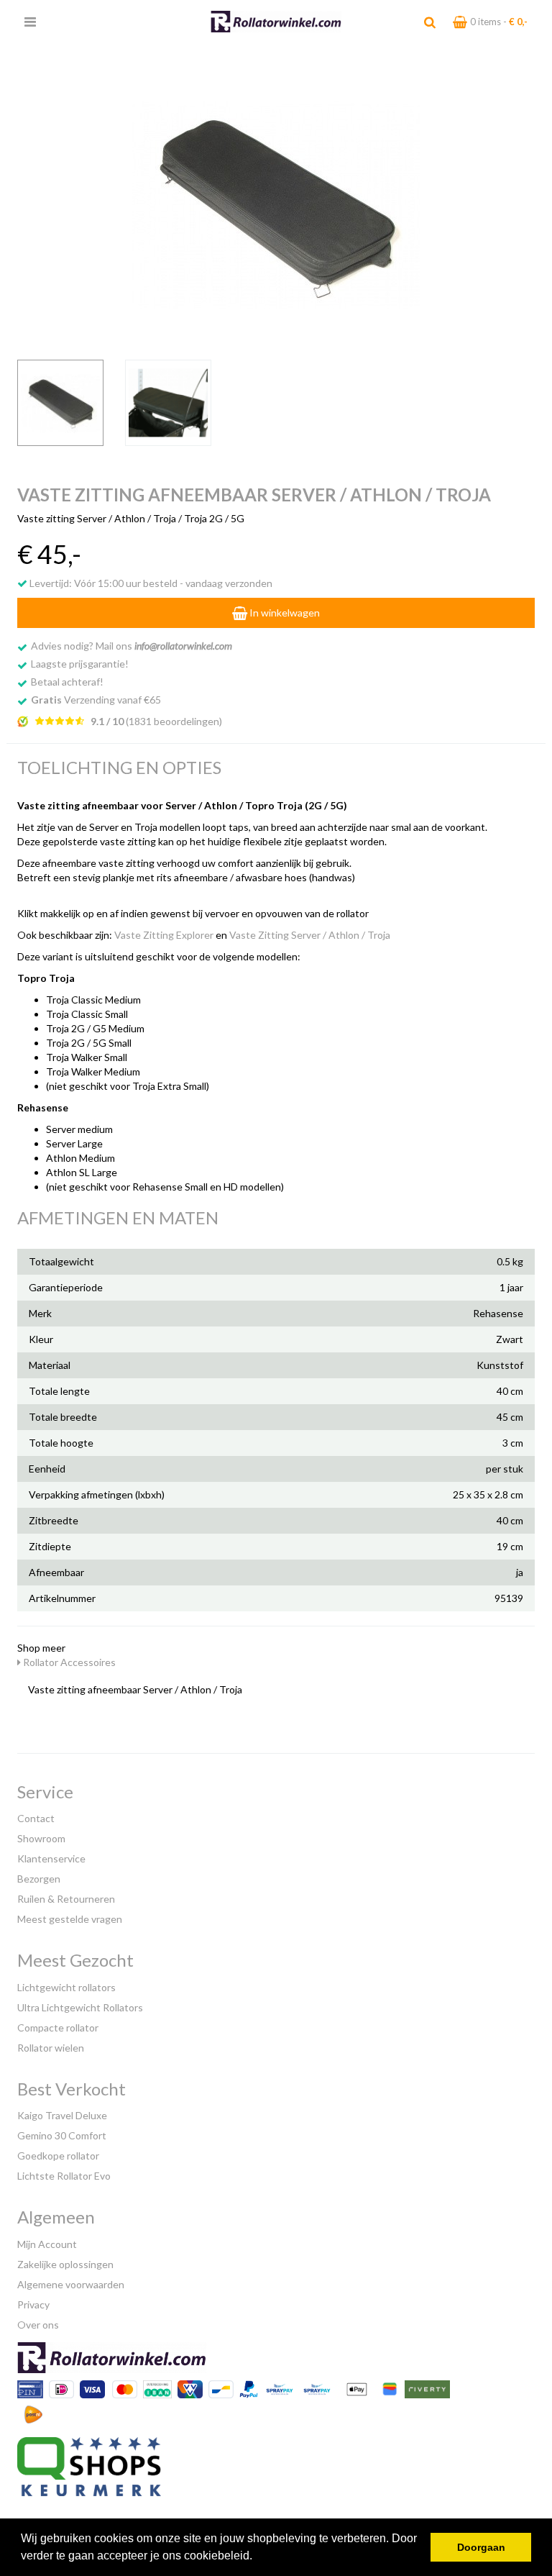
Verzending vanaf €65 (96, 700)
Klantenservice (51, 1858)
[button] (257, 2557)
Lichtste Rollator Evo (64, 2176)
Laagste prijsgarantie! (80, 664)
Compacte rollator (58, 2027)
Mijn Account (47, 2244)
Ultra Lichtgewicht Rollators (80, 2007)
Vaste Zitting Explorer (164, 935)
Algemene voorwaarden (71, 2284)
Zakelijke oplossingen (65, 2264)
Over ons (38, 2325)
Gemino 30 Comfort (62, 2135)
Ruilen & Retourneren (66, 1899)
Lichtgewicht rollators (66, 1987)
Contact (36, 1818)
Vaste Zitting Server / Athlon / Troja (310, 935)
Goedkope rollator (58, 2156)
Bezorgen (39, 1879)
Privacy (33, 2304)
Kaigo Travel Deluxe (62, 2115)
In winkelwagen (284, 613)
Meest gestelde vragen (70, 1919)
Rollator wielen (51, 2048)
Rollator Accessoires (68, 1662)
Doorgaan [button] (481, 2547)
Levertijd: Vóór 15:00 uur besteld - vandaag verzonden (150, 583)
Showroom (41, 1838)
